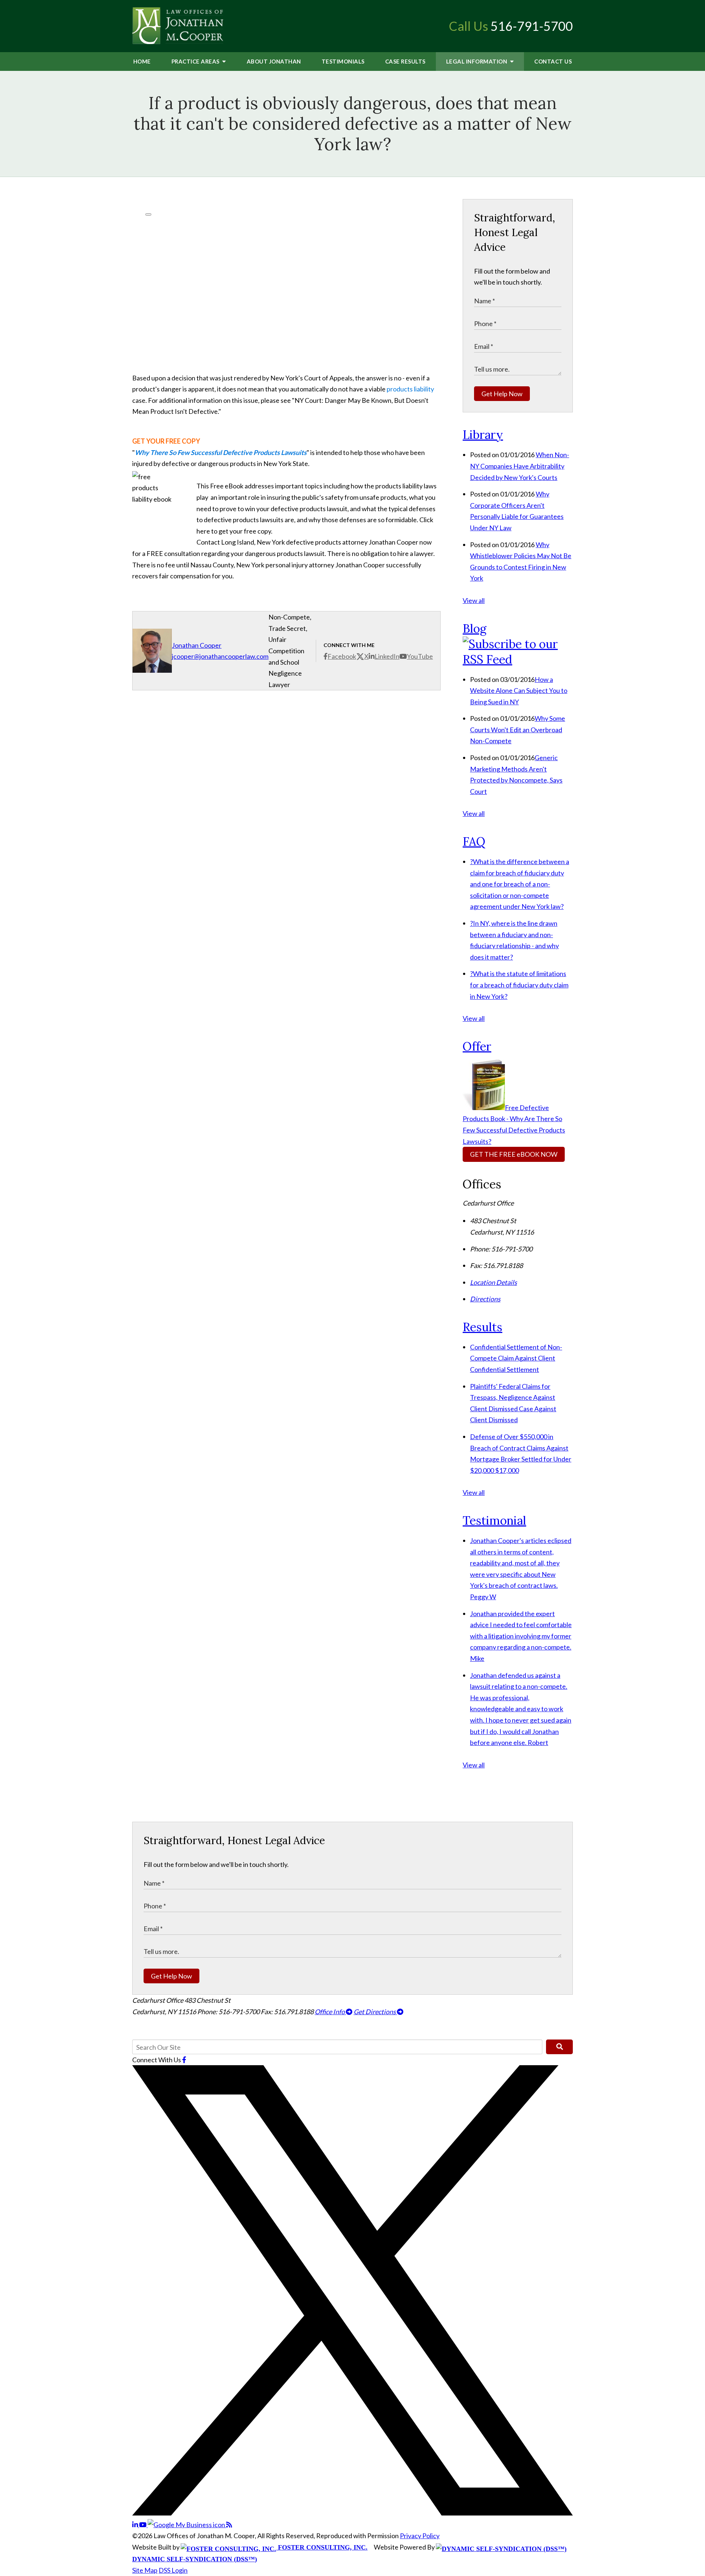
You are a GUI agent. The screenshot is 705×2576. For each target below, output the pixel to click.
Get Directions (375, 2012)
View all (474, 600)
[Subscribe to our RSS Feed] (518, 659)
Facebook (342, 656)
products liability (410, 389)
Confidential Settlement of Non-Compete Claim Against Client (516, 1358)
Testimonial (494, 1520)
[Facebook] (184, 2060)
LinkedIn (387, 656)
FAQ (474, 841)
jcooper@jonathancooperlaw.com (220, 656)
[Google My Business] (187, 2525)
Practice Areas (196, 61)
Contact (553, 61)
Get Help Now (502, 394)
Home (142, 61)
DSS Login (173, 2570)
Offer (477, 1046)
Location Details (493, 1282)
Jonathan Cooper (197, 645)
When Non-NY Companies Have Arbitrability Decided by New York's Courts (520, 466)
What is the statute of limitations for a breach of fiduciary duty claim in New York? (519, 985)
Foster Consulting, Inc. (322, 2547)
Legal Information (477, 61)
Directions (485, 1299)
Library (483, 435)
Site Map (145, 2570)
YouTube (420, 656)
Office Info (330, 2012)
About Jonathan (274, 61)
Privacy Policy (420, 2536)
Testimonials (343, 61)
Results (405, 61)
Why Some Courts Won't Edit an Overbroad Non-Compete (518, 729)
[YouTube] (143, 2525)
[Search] (559, 2047)
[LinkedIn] (136, 2525)
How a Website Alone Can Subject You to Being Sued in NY (519, 691)
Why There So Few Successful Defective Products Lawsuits (221, 452)
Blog (475, 628)
